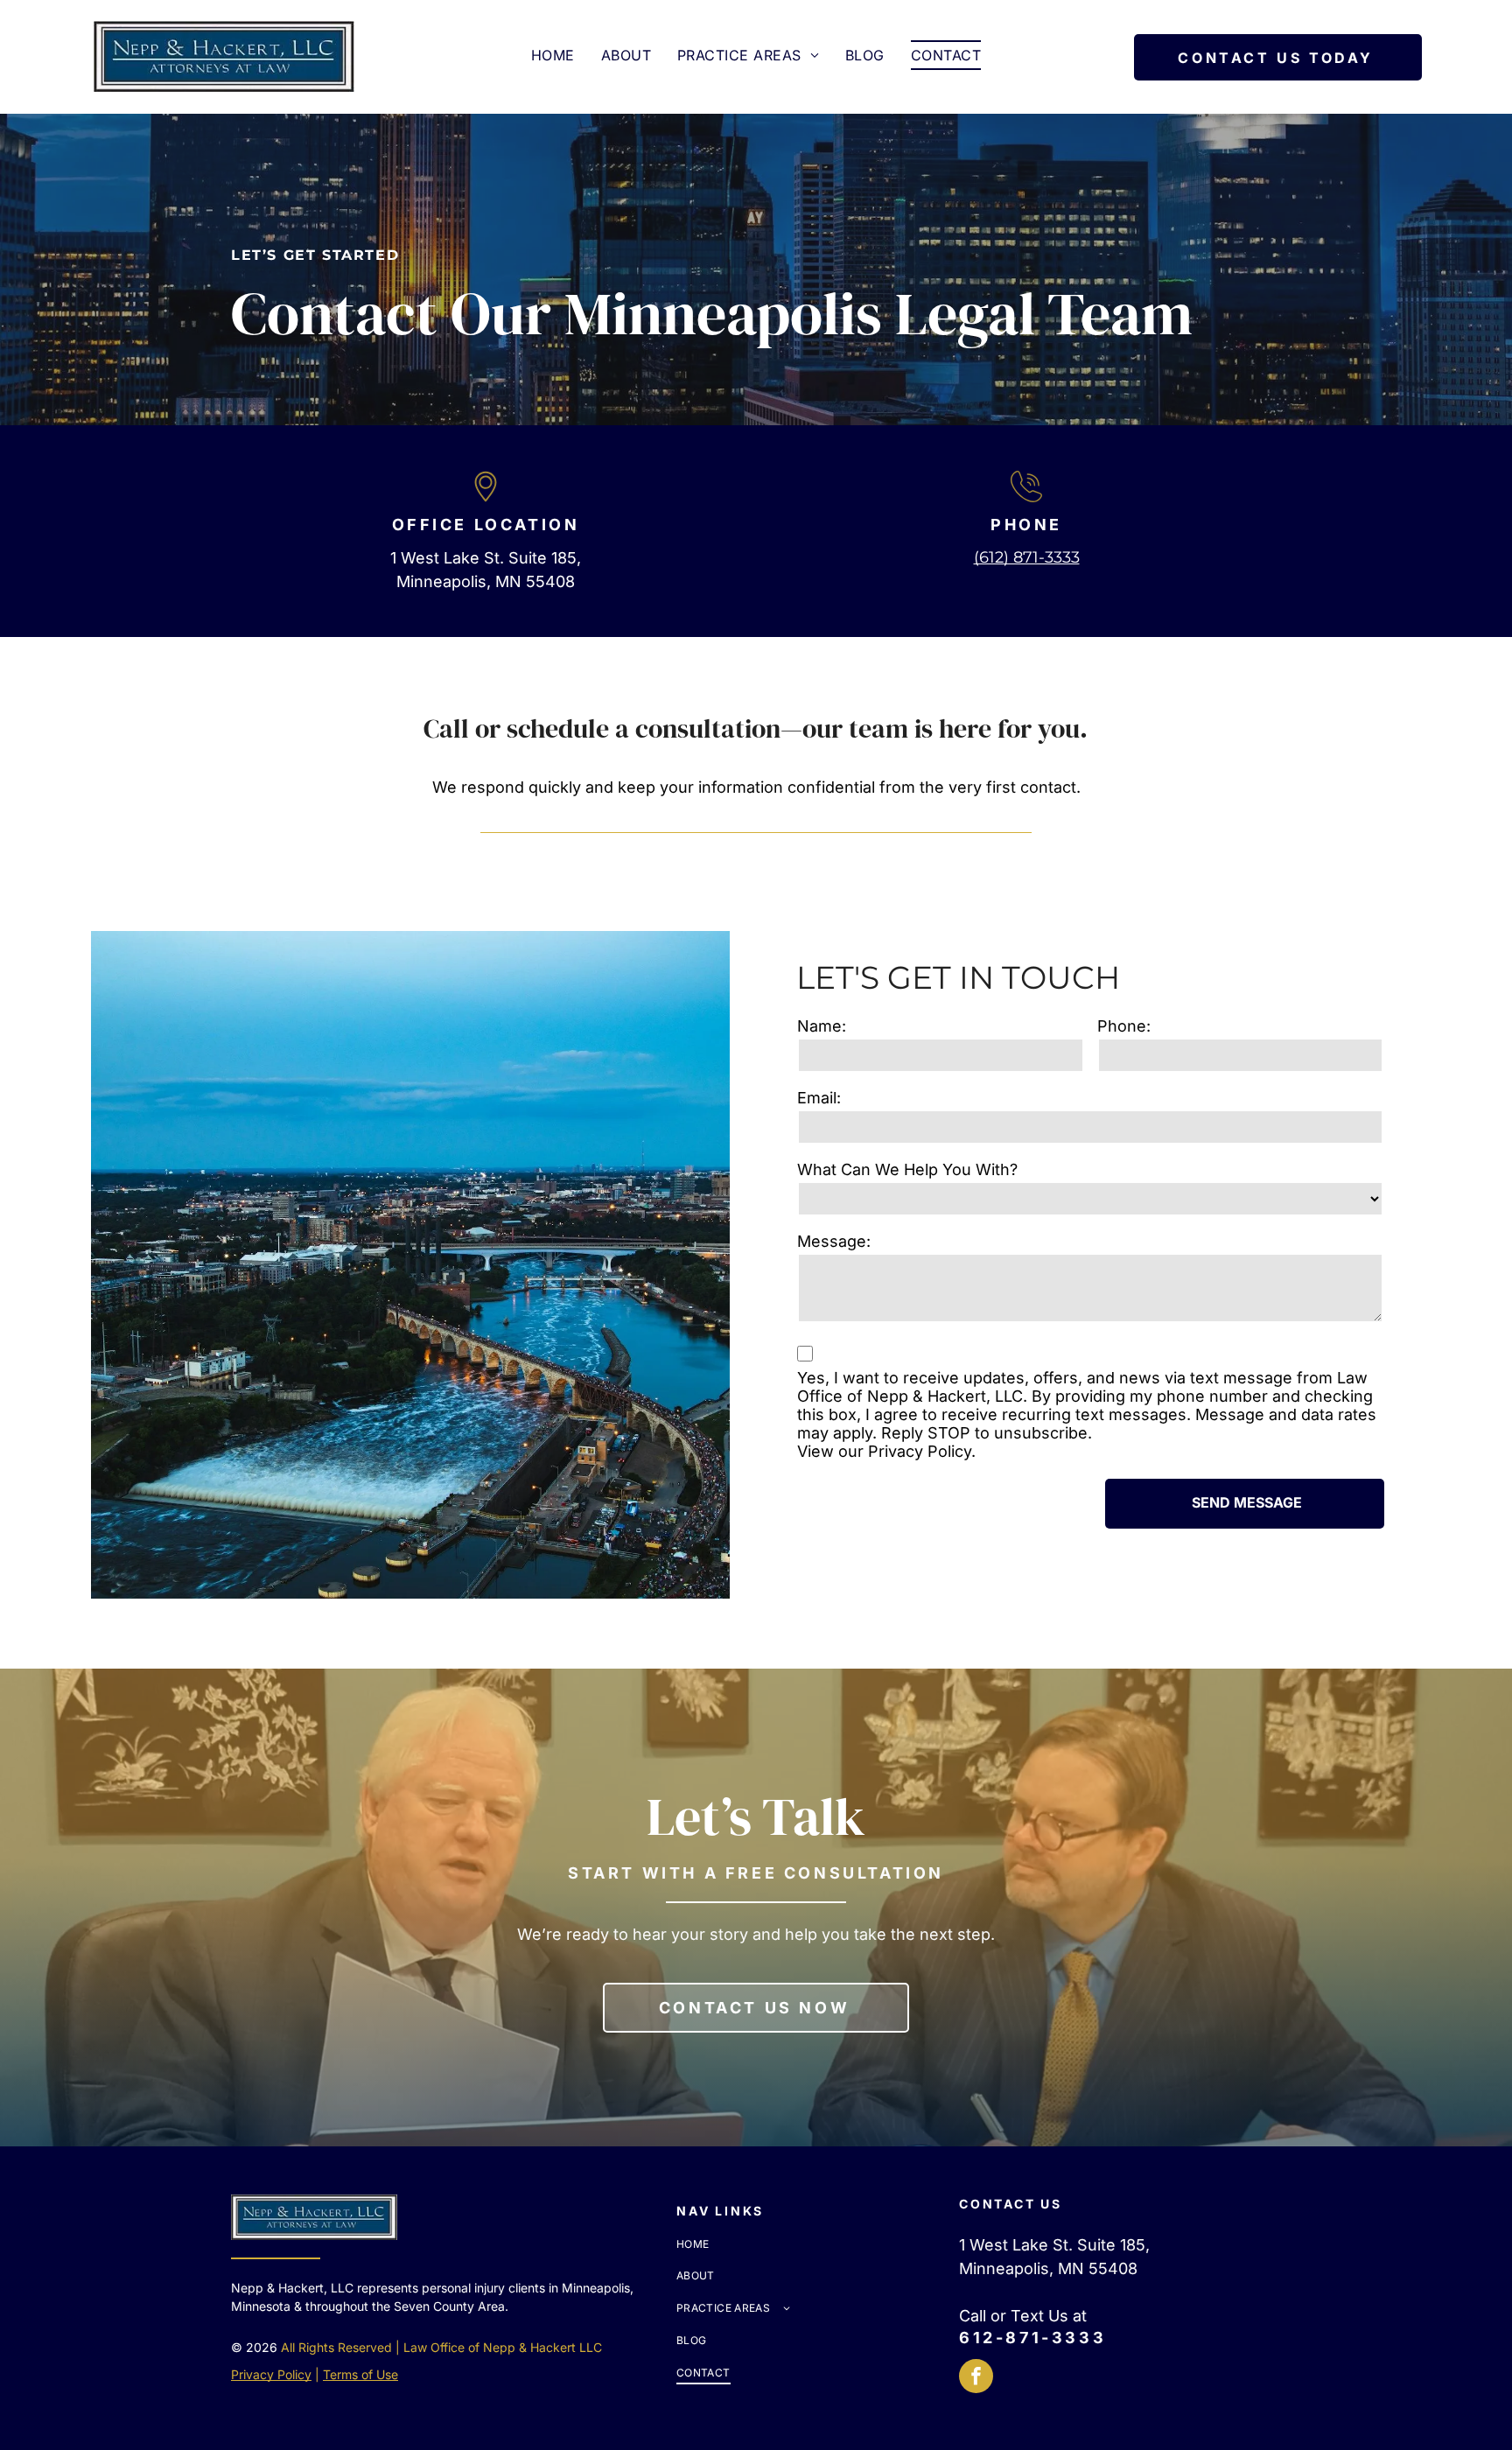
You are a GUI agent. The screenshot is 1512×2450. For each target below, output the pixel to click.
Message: (834, 1241)
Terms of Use (360, 2374)
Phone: (1124, 1026)
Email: (819, 1098)
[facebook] (976, 2378)
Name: (822, 1026)
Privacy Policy (920, 1451)
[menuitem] (553, 55)
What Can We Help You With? (907, 1169)
